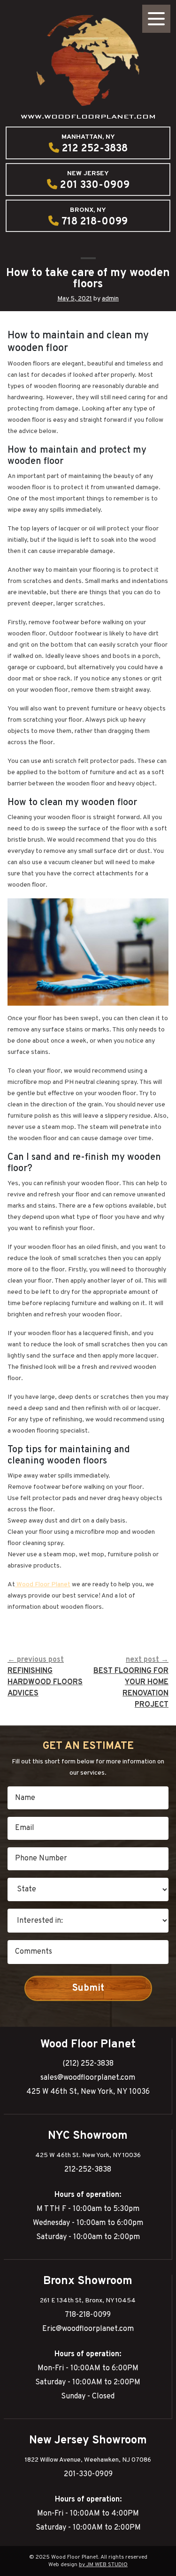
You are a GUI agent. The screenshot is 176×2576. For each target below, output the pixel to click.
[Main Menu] (156, 19)
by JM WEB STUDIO (103, 2565)
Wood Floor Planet (43, 1585)
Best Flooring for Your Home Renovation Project (131, 1682)
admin (110, 299)
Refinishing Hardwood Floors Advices (45, 1677)
